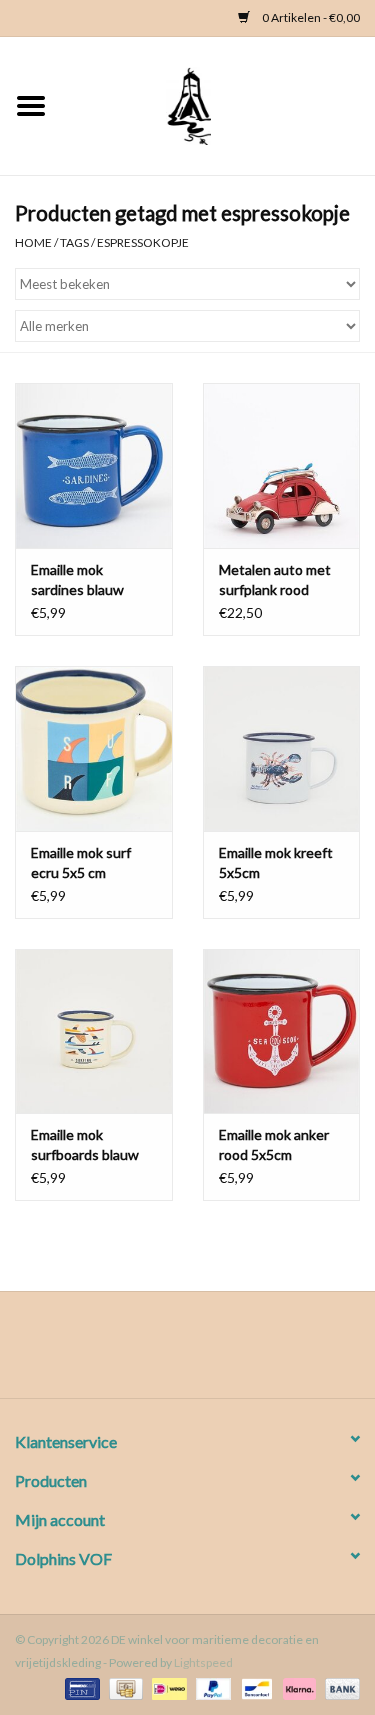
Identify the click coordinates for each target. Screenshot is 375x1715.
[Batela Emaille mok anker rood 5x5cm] (282, 1031)
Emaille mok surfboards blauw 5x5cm (85, 1145)
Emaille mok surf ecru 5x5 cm (81, 862)
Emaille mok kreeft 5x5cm (276, 862)
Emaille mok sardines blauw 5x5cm (77, 580)
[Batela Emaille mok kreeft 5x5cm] (282, 748)
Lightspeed (203, 1662)
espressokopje (143, 242)
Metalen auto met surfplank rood (275, 579)
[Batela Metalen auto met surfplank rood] (282, 465)
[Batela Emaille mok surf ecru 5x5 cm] (94, 748)
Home (33, 242)
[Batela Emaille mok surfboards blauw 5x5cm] (94, 1031)
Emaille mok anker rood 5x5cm (274, 1144)
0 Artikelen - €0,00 (310, 17)
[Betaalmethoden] (79, 1687)
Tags (74, 242)
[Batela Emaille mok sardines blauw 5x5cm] (94, 465)
